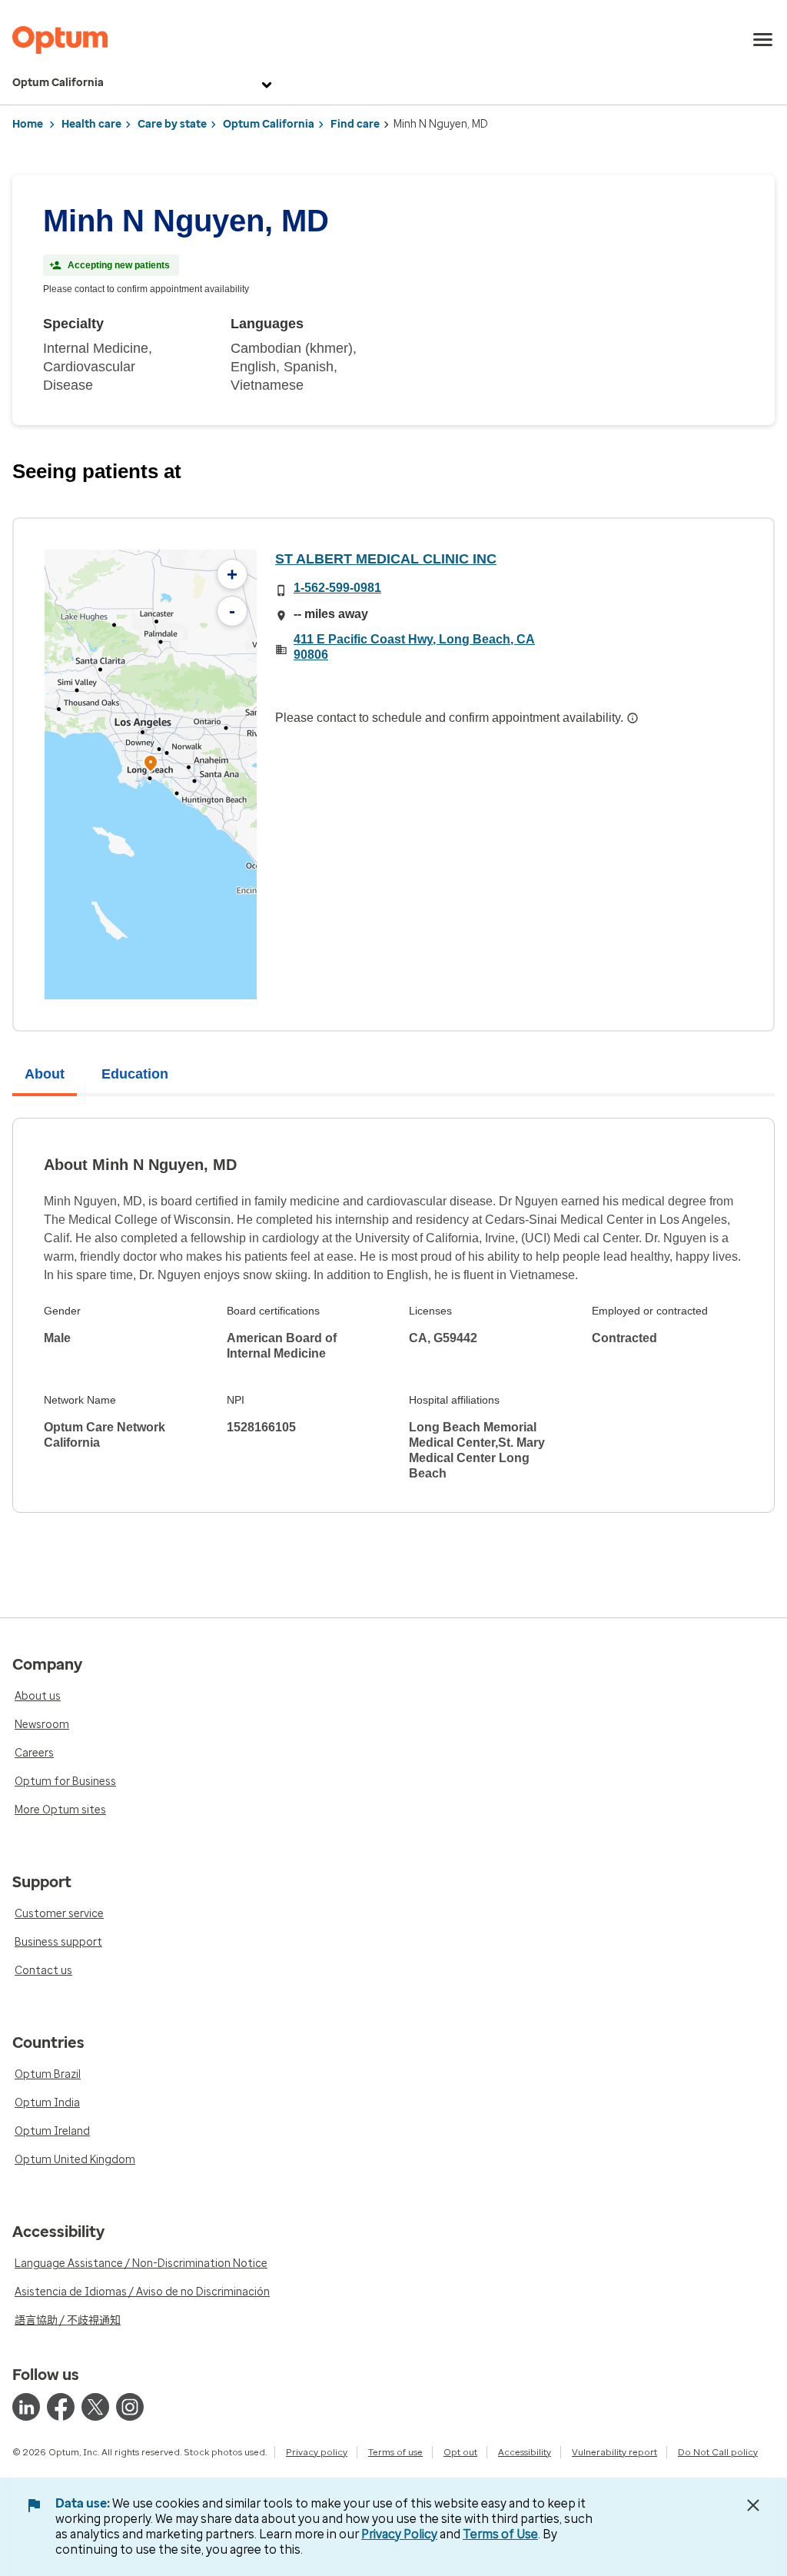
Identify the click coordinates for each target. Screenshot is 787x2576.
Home (28, 124)
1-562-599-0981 (337, 588)
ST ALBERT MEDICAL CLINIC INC (386, 559)
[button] (151, 765)
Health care (91, 124)
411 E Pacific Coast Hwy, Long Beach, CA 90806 (414, 647)
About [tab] (45, 1074)
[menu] (763, 40)
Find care (355, 124)
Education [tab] (135, 1074)
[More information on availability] (633, 718)
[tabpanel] (393, 1315)
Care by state (172, 124)
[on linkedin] (26, 2407)
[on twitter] (95, 2407)
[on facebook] (61, 2407)
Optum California (58, 83)
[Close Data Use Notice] (753, 2505)
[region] (151, 774)
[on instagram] (130, 2407)
